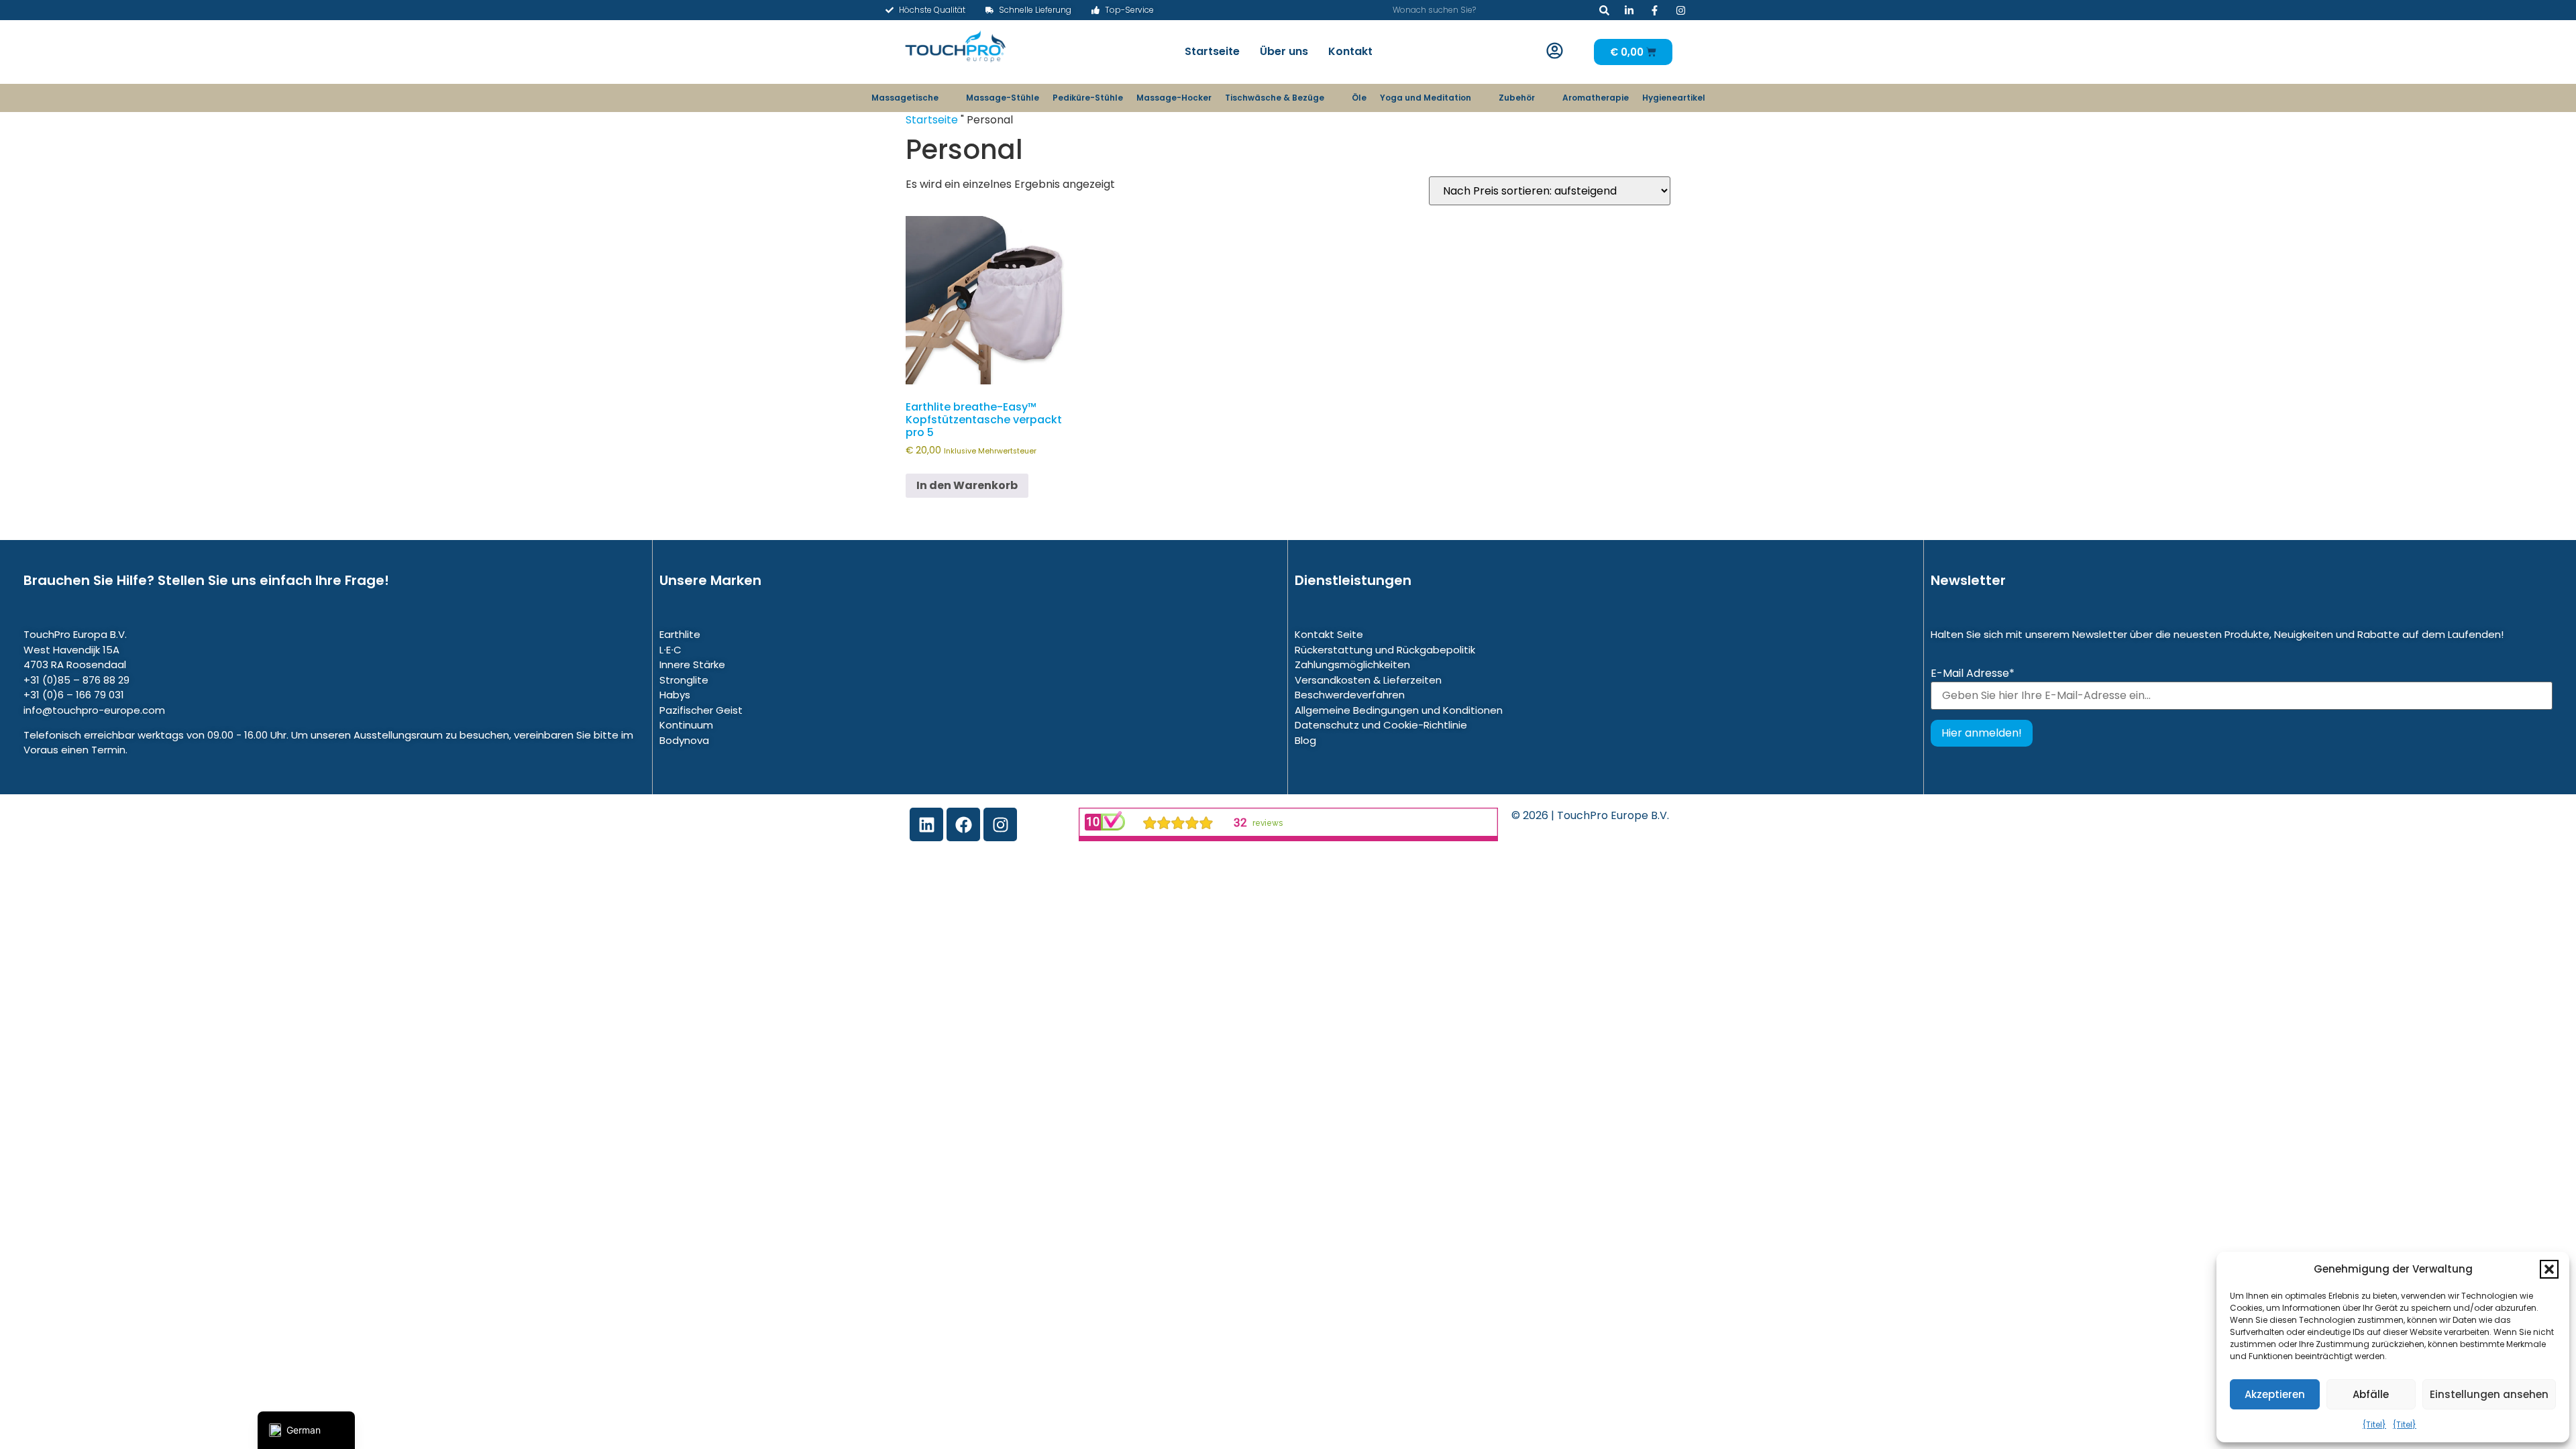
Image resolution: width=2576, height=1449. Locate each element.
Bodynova (684, 740)
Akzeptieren (2275, 1394)
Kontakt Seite (1329, 634)
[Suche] (1604, 10)
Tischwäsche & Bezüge (1275, 98)
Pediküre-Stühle (1088, 98)
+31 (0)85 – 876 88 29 (76, 680)
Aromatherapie (1596, 98)
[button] (2549, 1269)
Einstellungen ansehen (2489, 1394)
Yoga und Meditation (1426, 98)
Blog (1305, 740)
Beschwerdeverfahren (1350, 695)
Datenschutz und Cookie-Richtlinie (1381, 725)
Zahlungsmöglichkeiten (1352, 664)
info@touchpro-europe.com (94, 710)
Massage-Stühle (1003, 98)
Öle (1359, 98)
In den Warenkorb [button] (967, 485)
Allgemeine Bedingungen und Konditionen (1399, 710)
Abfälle (2371, 1394)
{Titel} (2374, 1425)
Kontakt (1350, 51)
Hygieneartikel (1674, 98)
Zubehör (1517, 98)
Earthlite (680, 634)
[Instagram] (1000, 824)
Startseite (1212, 51)
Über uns (1284, 51)
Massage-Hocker (1174, 98)
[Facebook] (963, 824)
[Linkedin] (926, 824)
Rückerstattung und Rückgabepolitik (1385, 650)
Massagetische (905, 98)
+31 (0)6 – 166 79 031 (74, 695)
